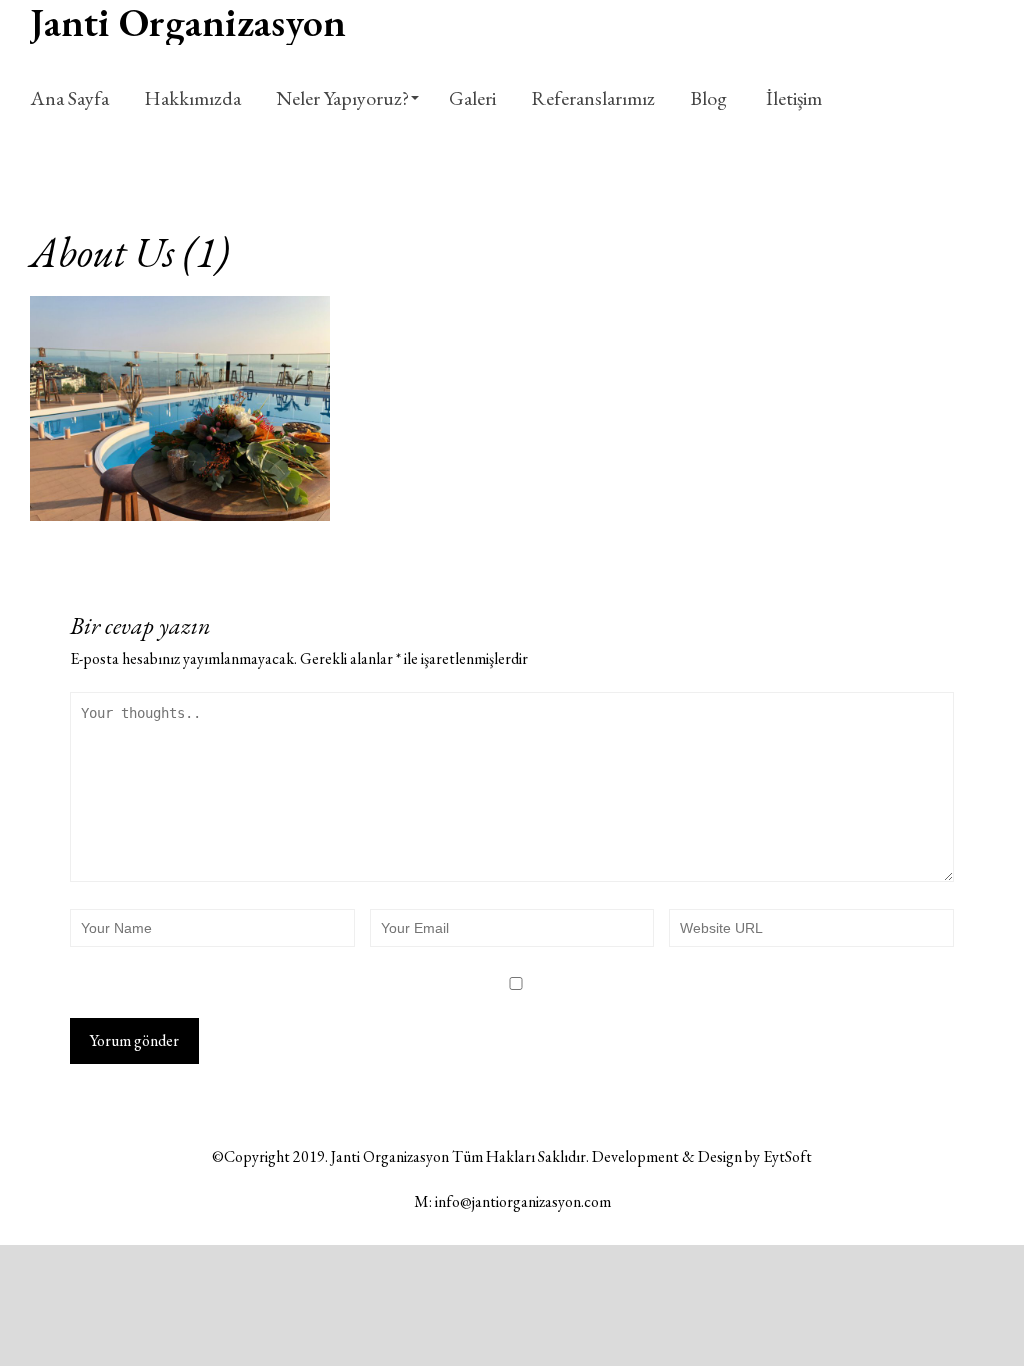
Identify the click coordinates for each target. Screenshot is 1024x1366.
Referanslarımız (593, 98)
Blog (708, 98)
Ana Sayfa (69, 98)
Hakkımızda (192, 98)
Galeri (472, 98)
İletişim (792, 98)
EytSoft (787, 1156)
